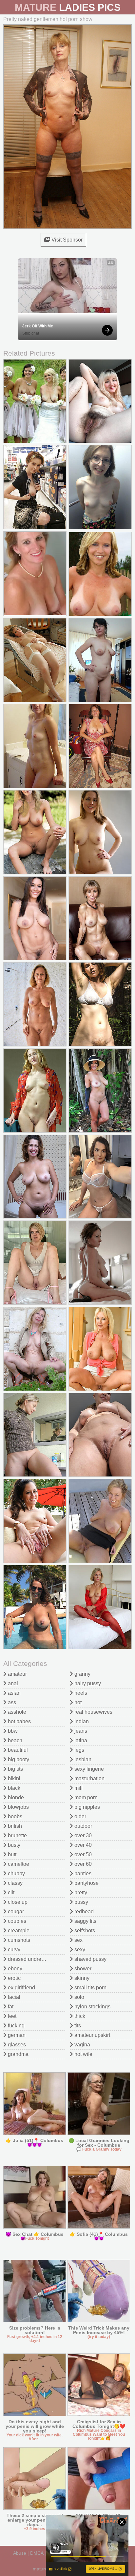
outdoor (83, 1826)
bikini (13, 1778)
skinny (81, 1978)
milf (78, 1788)
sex (78, 1940)
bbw (12, 1731)
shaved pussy (90, 1959)
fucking (16, 2026)
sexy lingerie (88, 1769)
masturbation (89, 1778)
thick (79, 2016)
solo (79, 1997)
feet (11, 2016)
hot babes (19, 1721)
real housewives (93, 1712)
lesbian (82, 1759)
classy (15, 1883)
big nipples (87, 1807)
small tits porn (90, 1988)
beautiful (17, 1750)
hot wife (83, 2054)
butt (11, 1854)
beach (14, 1740)
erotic (14, 1978)
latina (80, 1740)
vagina (82, 2045)
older (80, 1816)
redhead (83, 1912)
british (14, 1826)
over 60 (82, 1864)
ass (11, 1702)
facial (13, 1997)
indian (81, 1721)
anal (12, 1683)
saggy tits (85, 1921)
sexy (79, 1950)
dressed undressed (29, 1959)
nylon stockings (92, 2007)
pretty (80, 1893)
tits (77, 2026)
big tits (15, 1769)
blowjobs (18, 1807)
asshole (16, 1712)
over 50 (82, 1854)
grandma (18, 2054)
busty (13, 1845)
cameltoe (18, 1864)
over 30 (82, 1835)
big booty (18, 1759)
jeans (80, 1731)
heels (80, 1693)
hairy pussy (87, 1683)
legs (79, 1750)
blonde (15, 1797)
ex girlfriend (21, 1988)
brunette (17, 1835)
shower (82, 1969)
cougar (15, 1912)
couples (16, 1921)
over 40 (82, 1845)
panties (82, 1873)
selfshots (84, 1931)
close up (17, 1902)
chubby (16, 1873)
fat (10, 2007)
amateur (17, 1674)
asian (14, 1693)
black (13, 1788)
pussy (81, 1902)
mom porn (85, 1797)
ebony (14, 1969)
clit (10, 1893)
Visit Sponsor (66, 240)
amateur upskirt (92, 2035)
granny (82, 1674)
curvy (13, 1950)
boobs (14, 1816)
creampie (18, 1931)
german (16, 2035)
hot (77, 1702)
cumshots (18, 1940)
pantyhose (86, 1883)
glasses (16, 2045)
